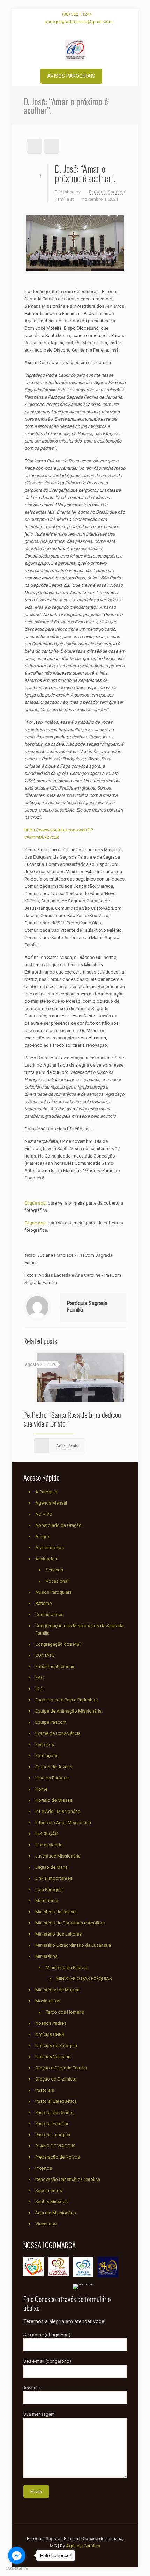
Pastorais (45, 2090)
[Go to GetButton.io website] (17, 2569)
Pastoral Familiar (52, 2124)
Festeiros (45, 1744)
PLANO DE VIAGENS (55, 2146)
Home (41, 1789)
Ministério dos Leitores (58, 1934)
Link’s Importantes (54, 1878)
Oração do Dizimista (56, 2079)
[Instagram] (84, 30)
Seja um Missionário (56, 2213)
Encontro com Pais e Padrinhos (66, 1700)
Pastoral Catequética (56, 2101)
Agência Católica (83, 2546)
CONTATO (45, 1655)
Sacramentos (49, 2190)
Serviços (54, 1570)
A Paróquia (46, 1492)
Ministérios (46, 1956)
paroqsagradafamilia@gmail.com (79, 21)
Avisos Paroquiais (53, 1592)
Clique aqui (36, 1203)
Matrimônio (47, 1901)
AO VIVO (44, 1514)
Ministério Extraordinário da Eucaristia (73, 1945)
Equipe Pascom (51, 1722)
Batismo (44, 1603)
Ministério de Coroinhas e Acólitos (70, 1923)
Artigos (43, 1536)
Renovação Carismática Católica (68, 2179)
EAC (39, 1678)
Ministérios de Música (57, 1990)
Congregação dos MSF (59, 1644)
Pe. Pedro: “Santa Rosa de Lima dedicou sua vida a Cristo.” (72, 1419)
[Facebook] (66, 30)
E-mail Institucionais (55, 1666)
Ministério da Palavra (56, 1912)
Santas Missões (51, 2202)
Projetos (44, 2168)
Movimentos (48, 2001)
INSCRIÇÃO (47, 1834)
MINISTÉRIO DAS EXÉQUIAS (84, 1979)
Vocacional (57, 1581)
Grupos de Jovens (54, 1767)
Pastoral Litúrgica (53, 2135)
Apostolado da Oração (58, 1525)
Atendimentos (50, 1548)
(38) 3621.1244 (77, 14)
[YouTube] (75, 30)
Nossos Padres (51, 2023)
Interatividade (49, 1845)
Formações (47, 1756)
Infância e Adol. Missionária (63, 1823)
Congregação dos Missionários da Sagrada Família (79, 1629)
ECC (39, 1689)
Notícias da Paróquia (56, 2046)
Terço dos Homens (65, 2012)
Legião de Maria (51, 1867)
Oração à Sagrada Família (61, 2068)
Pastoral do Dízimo (54, 2112)
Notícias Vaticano (53, 2057)
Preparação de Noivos (58, 2157)
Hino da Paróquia (52, 1778)
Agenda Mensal (51, 1503)
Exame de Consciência (58, 1733)
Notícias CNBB (50, 2034)
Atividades (46, 1559)
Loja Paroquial (50, 1889)
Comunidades (49, 1614)
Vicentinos (46, 2224)
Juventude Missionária (58, 1856)
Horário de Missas (54, 1800)
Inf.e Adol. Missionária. (58, 1811)
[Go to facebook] (17, 2555)
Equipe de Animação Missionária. (69, 1711)
